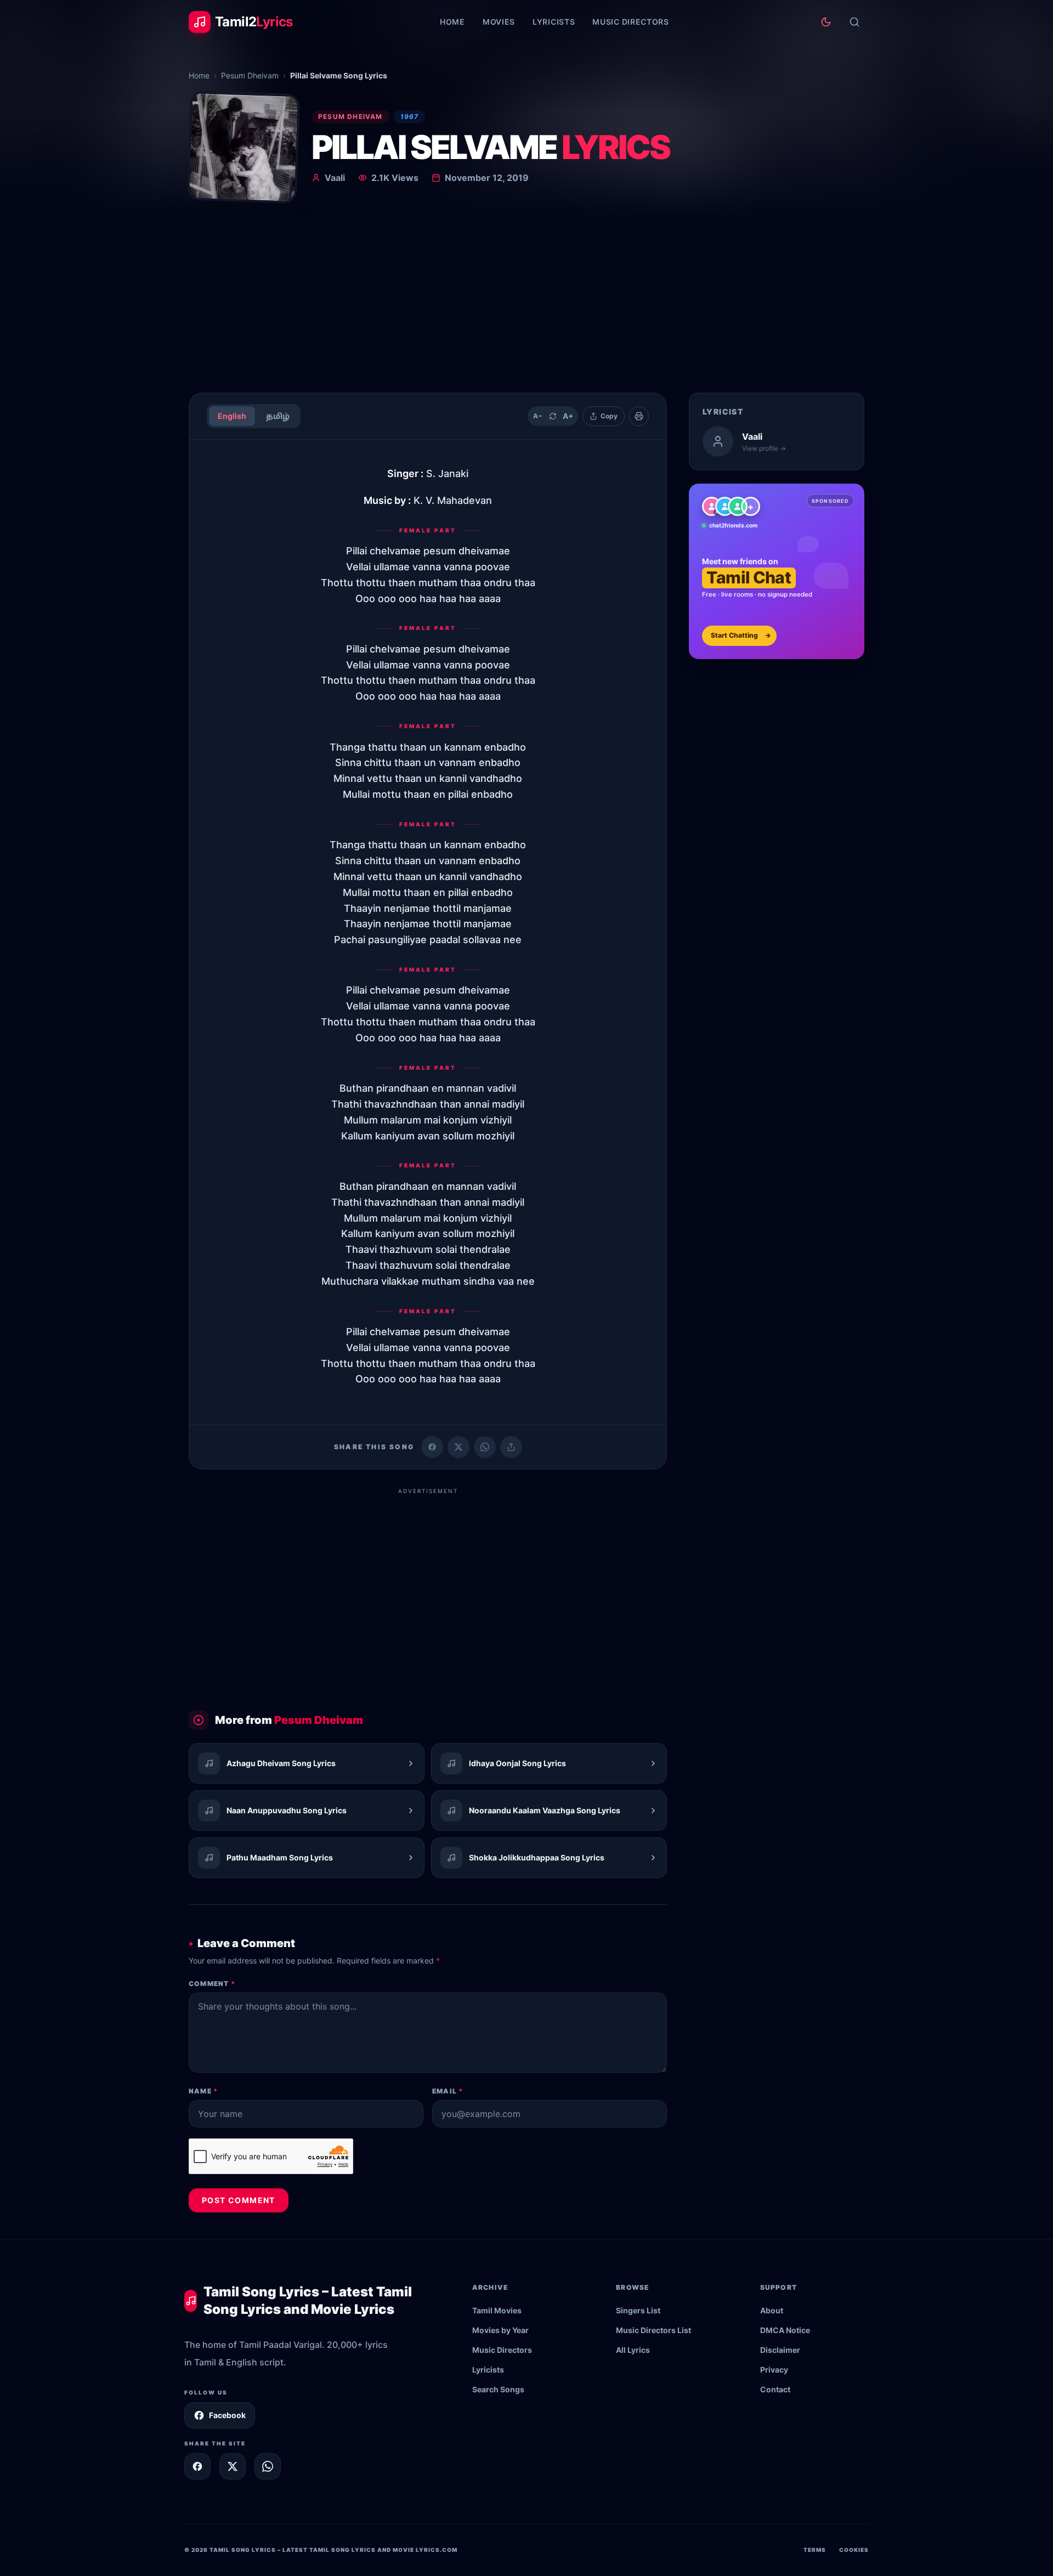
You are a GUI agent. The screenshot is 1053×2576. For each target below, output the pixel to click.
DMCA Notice (785, 2330)
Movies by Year (500, 2330)
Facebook (227, 2415)
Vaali (335, 178)
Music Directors (631, 22)
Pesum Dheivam (250, 75)
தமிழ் (278, 416)
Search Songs (498, 2389)
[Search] (854, 22)
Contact (775, 2389)
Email (448, 2091)
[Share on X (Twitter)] (458, 1447)
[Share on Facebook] (432, 1447)
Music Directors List (653, 2330)
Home (452, 22)
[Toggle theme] (826, 22)
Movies (499, 22)
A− (538, 416)
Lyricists (554, 22)
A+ (568, 416)
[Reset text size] (553, 416)
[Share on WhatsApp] (485, 1447)
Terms (815, 2550)
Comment (212, 1984)
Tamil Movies (497, 2310)
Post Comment (239, 2200)
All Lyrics (633, 2350)
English (232, 416)
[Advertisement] (526, 302)
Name (203, 2091)
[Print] (639, 416)
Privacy (774, 2370)
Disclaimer (780, 2350)
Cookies (854, 2550)
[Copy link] (511, 1447)
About (772, 2310)
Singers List (638, 2310)
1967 (410, 117)
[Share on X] (233, 2466)
